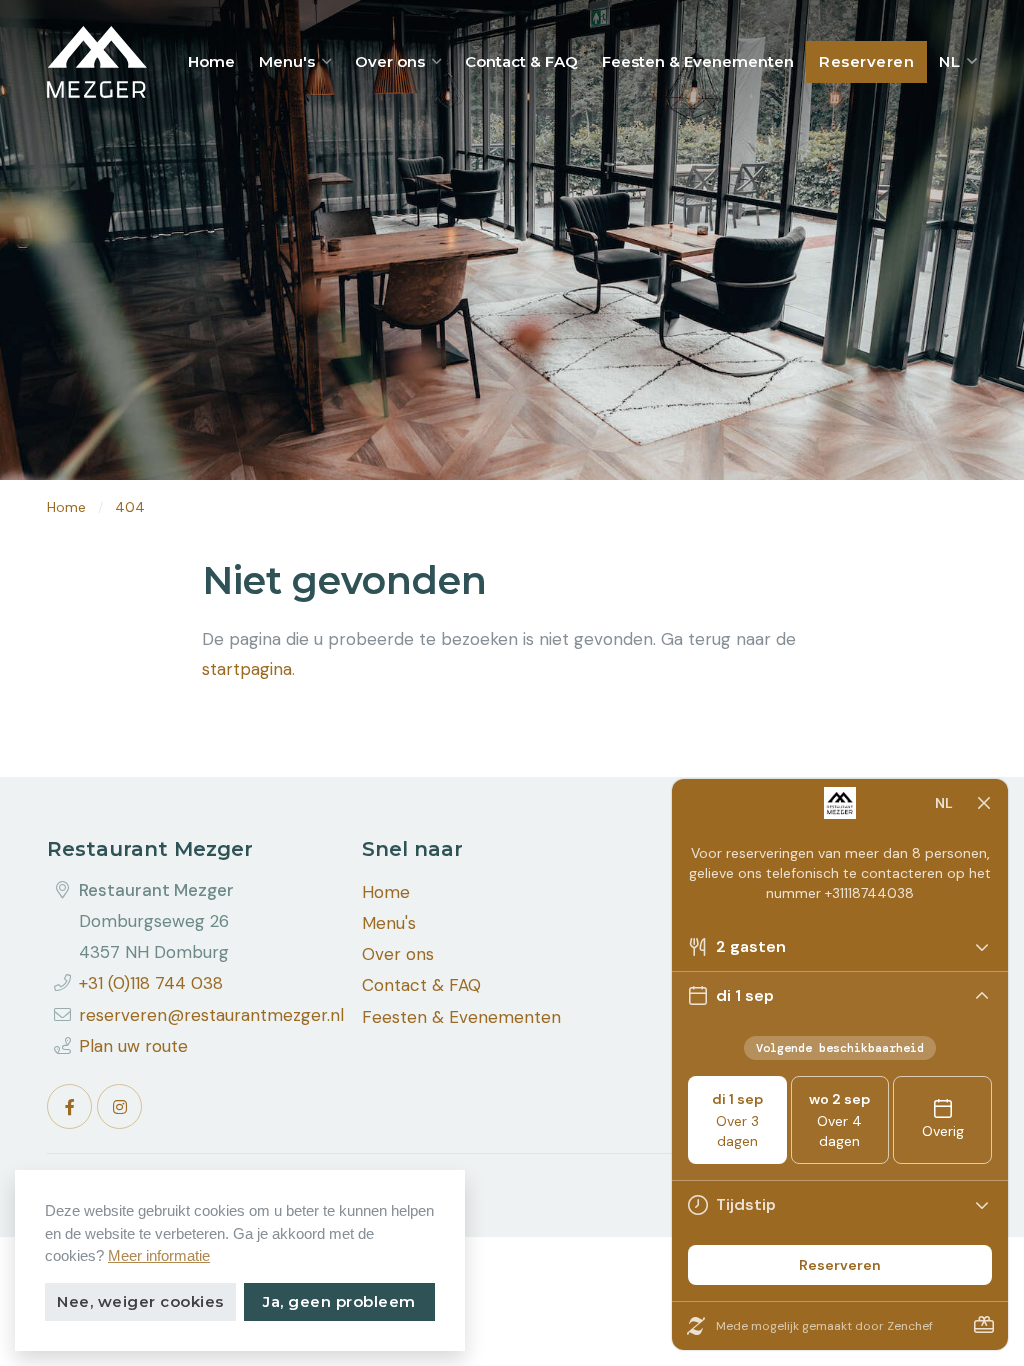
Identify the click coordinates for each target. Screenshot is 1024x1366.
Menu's (287, 61)
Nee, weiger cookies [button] (140, 1301)
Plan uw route (133, 1046)
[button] (326, 62)
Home (211, 61)
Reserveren (866, 61)
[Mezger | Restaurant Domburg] (97, 61)
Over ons (390, 61)
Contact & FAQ (521, 61)
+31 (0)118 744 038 (151, 983)
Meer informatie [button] (159, 1255)
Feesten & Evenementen (698, 61)
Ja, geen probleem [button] (339, 1301)
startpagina (247, 669)
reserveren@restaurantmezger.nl (211, 1015)
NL (952, 61)
